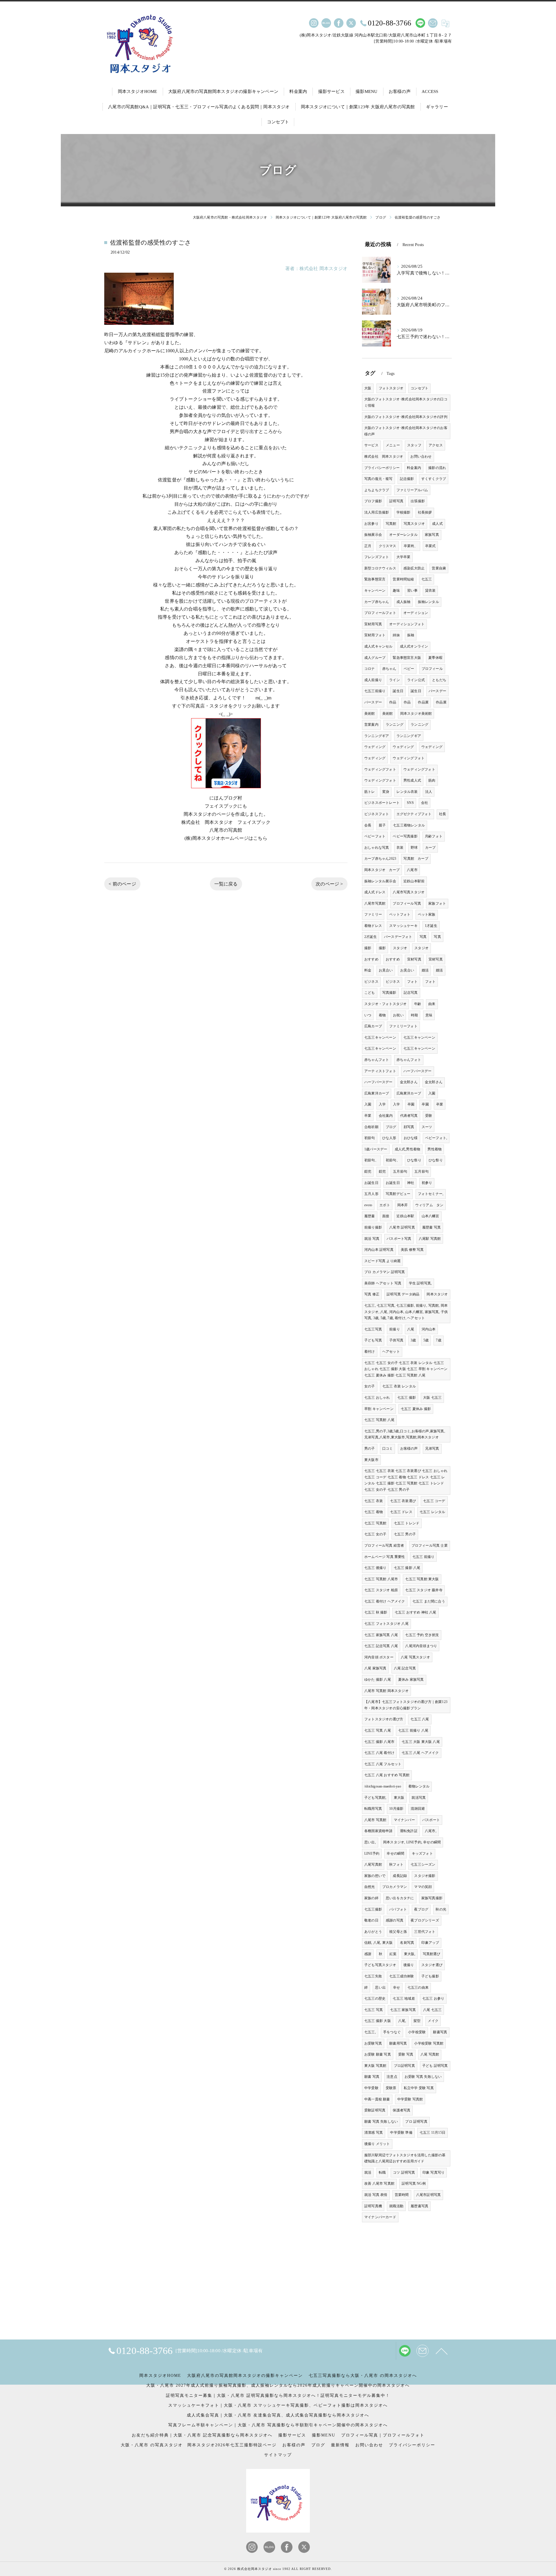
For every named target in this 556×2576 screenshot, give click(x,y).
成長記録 (400, 1876)
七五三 (427, 579)
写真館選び (432, 1954)
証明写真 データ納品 (403, 1294)
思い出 (380, 1988)
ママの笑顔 (423, 1887)
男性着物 (435, 1149)
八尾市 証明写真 (402, 1227)
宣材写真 (414, 959)
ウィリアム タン (429, 1205)
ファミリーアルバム (412, 490)
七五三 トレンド (407, 1523)
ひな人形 (389, 1138)
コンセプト (419, 388)
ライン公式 (416, 680)
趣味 (396, 591)
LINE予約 (372, 1853)
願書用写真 (398, 2043)
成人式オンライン (414, 646)
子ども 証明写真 (435, 2066)
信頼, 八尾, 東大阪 (378, 1943)
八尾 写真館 (430, 2054)
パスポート (431, 1820)
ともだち (439, 680)
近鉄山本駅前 (414, 881)
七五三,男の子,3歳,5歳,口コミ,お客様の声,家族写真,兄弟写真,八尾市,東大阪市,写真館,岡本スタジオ (405, 1434)
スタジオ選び (432, 1965)
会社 (425, 803)
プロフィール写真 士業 (430, 1545)
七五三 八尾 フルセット (383, 1764)
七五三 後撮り (375, 1568)
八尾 (411, 1329)
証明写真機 (373, 2206)
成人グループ (375, 658)
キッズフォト (422, 1853)
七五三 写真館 (375, 1523)
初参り (427, 1183)
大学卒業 (404, 557)
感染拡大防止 (414, 568)
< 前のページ (122, 884)
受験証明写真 (375, 2110)
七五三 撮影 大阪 (378, 2021)
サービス (371, 445)
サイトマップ (278, 2455)
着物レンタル (419, 1786)
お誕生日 (371, 1183)
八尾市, (431, 1831)
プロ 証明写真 (416, 2122)
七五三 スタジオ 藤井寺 (424, 1590)
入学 (382, 1104)
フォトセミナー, (431, 1194)
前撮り (395, 1329)
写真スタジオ (414, 524)
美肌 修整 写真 (412, 1250)
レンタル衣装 (407, 792)
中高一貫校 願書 (377, 2099)
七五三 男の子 (405, 1534)
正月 (368, 546)
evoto (368, 1205)
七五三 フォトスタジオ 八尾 (386, 1624)
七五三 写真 (374, 2010)
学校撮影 (404, 512)
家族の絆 (371, 1898)
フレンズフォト (377, 557)
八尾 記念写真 (405, 1668)
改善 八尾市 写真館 (379, 2183)
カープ (430, 848)
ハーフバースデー (418, 1071)
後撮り (409, 1965)
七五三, (370, 2032)
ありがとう (373, 1932)
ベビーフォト (375, 836)
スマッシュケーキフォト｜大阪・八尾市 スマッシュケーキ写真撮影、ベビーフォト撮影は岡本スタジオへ (278, 2405)
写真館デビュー (398, 1194)
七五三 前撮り (423, 1557)
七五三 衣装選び (403, 1501)
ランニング (395, 725)
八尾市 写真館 (375, 1820)
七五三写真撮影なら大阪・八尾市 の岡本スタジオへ (363, 2376)
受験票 (391, 2088)
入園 (432, 1093)
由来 (432, 1004)
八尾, (402, 2021)
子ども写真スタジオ (380, 1965)
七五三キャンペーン (380, 1037)
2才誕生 (371, 937)
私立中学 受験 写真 (419, 2088)
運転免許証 (409, 1831)
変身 (386, 792)
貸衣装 (430, 591)
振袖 (411, 635)
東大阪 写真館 (375, 2066)
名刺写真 (407, 1943)
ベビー (409, 669)
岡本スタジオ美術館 (416, 714)
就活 (368, 2172)
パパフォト (398, 1909)
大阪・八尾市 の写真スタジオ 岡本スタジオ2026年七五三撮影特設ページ (199, 2445)
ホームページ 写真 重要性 (385, 1557)
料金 (368, 970)
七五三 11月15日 (432, 2133)
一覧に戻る (226, 884)
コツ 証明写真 (404, 2172)
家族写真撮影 (432, 1898)
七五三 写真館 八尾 (379, 1420)
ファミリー (373, 914)
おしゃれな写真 (377, 848)
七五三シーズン (423, 1864)
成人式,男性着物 (408, 1149)
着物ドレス (373, 926)
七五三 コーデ (434, 1501)
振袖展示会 (373, 535)
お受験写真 (373, 2043)
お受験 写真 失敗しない (423, 2077)
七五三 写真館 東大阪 (422, 1579)
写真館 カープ (416, 859)
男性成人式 (412, 780)
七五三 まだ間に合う (429, 1601)
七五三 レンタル (432, 1512)
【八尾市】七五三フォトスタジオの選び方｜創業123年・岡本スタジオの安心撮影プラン (406, 1705)
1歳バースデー (376, 1149)
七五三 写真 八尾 (378, 1730)
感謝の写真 (395, 1920)
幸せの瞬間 (395, 1853)
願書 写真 (372, 2077)
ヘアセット (391, 1352)
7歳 (438, 1340)
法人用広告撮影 (377, 512)
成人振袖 (404, 602)
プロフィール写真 (407, 903)
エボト (385, 1205)
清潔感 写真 (374, 2133)
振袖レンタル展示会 (380, 881)
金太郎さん (409, 1082)
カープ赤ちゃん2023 (380, 859)
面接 (386, 1216)
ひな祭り (414, 1160)
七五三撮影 (373, 1909)
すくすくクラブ (434, 479)
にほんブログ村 (226, 798)
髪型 (417, 2021)
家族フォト (437, 903)
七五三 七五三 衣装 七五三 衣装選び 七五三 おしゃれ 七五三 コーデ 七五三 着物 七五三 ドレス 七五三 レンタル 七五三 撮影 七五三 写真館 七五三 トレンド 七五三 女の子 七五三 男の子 (406, 1480)
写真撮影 (389, 993)
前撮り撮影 (373, 1227)
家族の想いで (375, 1876)
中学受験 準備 (401, 2133)
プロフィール (432, 669)
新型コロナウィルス (380, 568)
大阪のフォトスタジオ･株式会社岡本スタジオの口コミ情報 (406, 402)
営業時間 (402, 2195)
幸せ (396, 1988)
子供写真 (396, 1340)
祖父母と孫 (398, 1932)
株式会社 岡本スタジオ (384, 456)
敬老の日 (371, 1920)
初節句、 (371, 1160)
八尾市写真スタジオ (409, 892)
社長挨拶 (425, 512)
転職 (382, 2172)
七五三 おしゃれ (377, 1398)
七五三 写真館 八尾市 (381, 1579)
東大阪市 (371, 1460)
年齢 (418, 1004)
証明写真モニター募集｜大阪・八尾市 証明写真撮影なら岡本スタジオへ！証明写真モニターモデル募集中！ (278, 2396)
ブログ (391, 1127)
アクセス (436, 445)
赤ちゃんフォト (377, 1060)
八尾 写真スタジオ (415, 1657)
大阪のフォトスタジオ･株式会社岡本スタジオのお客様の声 (406, 431)
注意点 (392, 2077)
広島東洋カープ (377, 1093)
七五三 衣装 (374, 1501)
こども (370, 993)
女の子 (370, 1386)
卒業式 (430, 546)
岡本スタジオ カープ (382, 870)
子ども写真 (373, 1340)
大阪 (368, 388)
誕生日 (398, 691)
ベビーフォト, (436, 1138)
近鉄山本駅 (405, 1216)
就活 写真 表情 (376, 2195)
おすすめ (371, 959)
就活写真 (419, 1798)
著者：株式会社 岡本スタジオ (316, 268)
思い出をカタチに (400, 1898)
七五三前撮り (375, 691)
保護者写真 (402, 2110)
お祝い (398, 1015)
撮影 (368, 948)
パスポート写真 (399, 1239)
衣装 (400, 848)
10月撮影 (396, 1809)
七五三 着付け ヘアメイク (385, 1601)
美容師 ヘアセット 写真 (383, 1283)
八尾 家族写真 (375, 1668)
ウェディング (375, 747)
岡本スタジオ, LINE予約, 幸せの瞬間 (412, 1842)
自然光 (370, 1887)
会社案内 (386, 1116)
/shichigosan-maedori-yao (383, 1786)
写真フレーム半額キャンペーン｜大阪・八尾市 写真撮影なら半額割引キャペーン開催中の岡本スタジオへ (278, 2425)
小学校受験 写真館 (429, 2043)
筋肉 (432, 780)
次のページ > (329, 884)
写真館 (391, 524)
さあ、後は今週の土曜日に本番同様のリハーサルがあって (226, 666)
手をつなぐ (392, 2032)
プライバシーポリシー (382, 468)
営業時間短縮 (403, 579)
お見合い (386, 970)
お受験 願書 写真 (378, 2054)
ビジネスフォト (377, 814)
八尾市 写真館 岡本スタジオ (386, 1691)
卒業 (440, 1104)
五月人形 (371, 1194)
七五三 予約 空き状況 (422, 1635)
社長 (442, 814)
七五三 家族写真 (403, 2010)
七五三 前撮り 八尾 (413, 1730)
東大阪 (399, 1798)
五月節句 (400, 1171)
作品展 (423, 702)
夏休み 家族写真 (411, 1680)
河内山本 (429, 1329)
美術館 (370, 714)
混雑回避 (418, 1809)
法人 (429, 792)
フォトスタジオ (391, 388)
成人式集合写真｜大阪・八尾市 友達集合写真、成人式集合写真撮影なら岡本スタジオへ (278, 2415)
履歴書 (370, 1216)
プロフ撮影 (373, 501)
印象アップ (430, 1943)
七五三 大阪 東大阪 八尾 (421, 1742)
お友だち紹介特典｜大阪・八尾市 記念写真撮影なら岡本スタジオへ (202, 2435)
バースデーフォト (398, 937)
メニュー (393, 445)
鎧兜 (368, 1171)
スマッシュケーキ (403, 926)
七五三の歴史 (375, 1999)
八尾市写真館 (375, 903)
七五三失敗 (373, 1976)
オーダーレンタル (403, 535)
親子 (382, 825)
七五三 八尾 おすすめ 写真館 (387, 1775)
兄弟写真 (432, 1449)
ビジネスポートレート (382, 803)
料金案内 (414, 468)
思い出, (370, 1842)
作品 (393, 702)
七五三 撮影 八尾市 (379, 1742)
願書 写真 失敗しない (381, 2122)
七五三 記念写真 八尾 (381, 1646)
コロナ (370, 669)
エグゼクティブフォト (414, 814)
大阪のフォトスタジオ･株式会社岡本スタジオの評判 (406, 417)
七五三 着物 (374, 1512)
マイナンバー (404, 1820)
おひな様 (411, 1138)
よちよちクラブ (377, 490)
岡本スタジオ (437, 1294)
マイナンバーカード (380, 2217)
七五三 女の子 (375, 1534)
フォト (413, 982)
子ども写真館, (375, 1798)
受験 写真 (406, 2054)
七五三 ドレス (401, 1512)
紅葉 (393, 1954)
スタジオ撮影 (425, 1876)
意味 (429, 1015)
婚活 (425, 970)
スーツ (427, 1127)
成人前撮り (373, 680)
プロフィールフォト (380, 613)
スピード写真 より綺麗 (382, 1261)
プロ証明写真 (404, 2066)
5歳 (426, 1340)
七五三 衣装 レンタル (399, 1386)
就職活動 (396, 2206)
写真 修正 (372, 1294)
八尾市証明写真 (428, 2195)
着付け (370, 1352)
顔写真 (409, 1127)
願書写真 (440, 2032)
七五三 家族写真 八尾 (381, 1635)
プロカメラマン (395, 1887)
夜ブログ (421, 1909)
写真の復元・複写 (378, 479)
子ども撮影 (430, 1976)
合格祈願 (371, 1127)
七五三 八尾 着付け (379, 1753)
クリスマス (388, 546)
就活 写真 (372, 1239)
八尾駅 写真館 (430, 1239)
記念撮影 (407, 479)
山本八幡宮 (430, 1216)
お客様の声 (409, 1449)
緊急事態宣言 (375, 579)
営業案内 (371, 725)
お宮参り (371, 524)
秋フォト (396, 1864)
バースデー (437, 691)
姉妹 (396, 635)
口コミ (388, 1449)
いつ (368, 1015)
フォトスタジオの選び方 (384, 1719)
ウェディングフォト (409, 758)
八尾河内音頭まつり (421, 1646)
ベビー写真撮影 (405, 836)
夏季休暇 (435, 658)
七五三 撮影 (407, 1398)
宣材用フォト (375, 635)
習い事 (413, 591)
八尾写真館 (373, 1864)
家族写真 (432, 535)
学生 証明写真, (420, 1283)
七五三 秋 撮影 (376, 1612)
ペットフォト (400, 914)
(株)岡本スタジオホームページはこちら (226, 838)
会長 (368, 825)
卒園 (411, 1104)
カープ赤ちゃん (377, 602)
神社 (411, 1183)
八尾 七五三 (432, 2010)
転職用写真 (373, 1809)
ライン (395, 680)
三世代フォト (425, 1932)
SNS (410, 803)
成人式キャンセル (378, 646)
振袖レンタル (428, 602)
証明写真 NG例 (414, 2183)
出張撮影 (418, 501)
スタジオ (400, 948)
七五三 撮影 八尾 (407, 1568)
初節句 (370, 1138)
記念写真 (411, 993)
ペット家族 (427, 914)
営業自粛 (439, 568)
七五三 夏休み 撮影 (416, 1409)
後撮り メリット (377, 2144)
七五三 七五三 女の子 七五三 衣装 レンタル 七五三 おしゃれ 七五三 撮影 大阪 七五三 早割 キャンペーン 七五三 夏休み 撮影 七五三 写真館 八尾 (406, 1369)
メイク (433, 2021)
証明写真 (396, 501)
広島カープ (373, 1026)
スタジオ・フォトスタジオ (385, 1004)
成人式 (437, 524)
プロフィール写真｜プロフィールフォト (383, 2435)
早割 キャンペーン (379, 1409)
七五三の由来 (418, 1988)
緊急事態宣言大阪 (407, 658)
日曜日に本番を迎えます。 (226, 674)
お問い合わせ (421, 456)
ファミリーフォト (403, 1026)
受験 (429, 1116)
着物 (382, 1015)
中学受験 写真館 (410, 2099)
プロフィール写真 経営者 (384, 1545)
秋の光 (441, 1909)
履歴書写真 (419, 2206)
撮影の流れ (437, 468)
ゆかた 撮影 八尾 (378, 1680)
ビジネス (371, 982)
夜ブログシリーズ (425, 1920)
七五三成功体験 (402, 1976)
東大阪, (410, 1954)
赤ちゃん (389, 669)
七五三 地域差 (404, 1999)
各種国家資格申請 (378, 1831)
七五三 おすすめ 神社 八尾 (416, 1612)
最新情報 (340, 2445)
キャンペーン (375, 591)
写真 (423, 937)
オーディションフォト (407, 624)
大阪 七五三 (432, 1398)
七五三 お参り (433, 1999)
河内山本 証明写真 (379, 1250)
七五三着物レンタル (409, 825)
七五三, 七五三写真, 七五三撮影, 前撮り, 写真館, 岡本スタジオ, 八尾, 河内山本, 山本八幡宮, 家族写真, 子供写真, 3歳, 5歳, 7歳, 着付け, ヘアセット (406, 1312)
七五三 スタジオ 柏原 (381, 1590)
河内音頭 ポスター (379, 1657)
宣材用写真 (373, 624)
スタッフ (414, 445)
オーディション (416, 613)
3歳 (413, 1340)
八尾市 (412, 870)
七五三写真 (373, 1329)
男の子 (370, 1449)
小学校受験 (417, 2032)
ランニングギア (377, 736)
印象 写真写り (434, 2172)
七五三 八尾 (420, 1719)
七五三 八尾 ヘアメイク (420, 1753)
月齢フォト (434, 836)
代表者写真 (409, 1116)
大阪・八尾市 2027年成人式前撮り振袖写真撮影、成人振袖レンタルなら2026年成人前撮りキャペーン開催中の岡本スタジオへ (278, 2385)
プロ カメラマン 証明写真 (385, 1272)
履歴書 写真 (431, 1227)
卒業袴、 (411, 546)
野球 (414, 848)
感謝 (368, 1954)
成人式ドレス (375, 892)
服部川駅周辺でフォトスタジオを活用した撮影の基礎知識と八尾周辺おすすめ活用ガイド (405, 2158)
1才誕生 (431, 926)
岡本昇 (403, 1205)
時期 (414, 1015)
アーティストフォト (380, 1071)
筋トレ (370, 792)
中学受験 (371, 2088)
